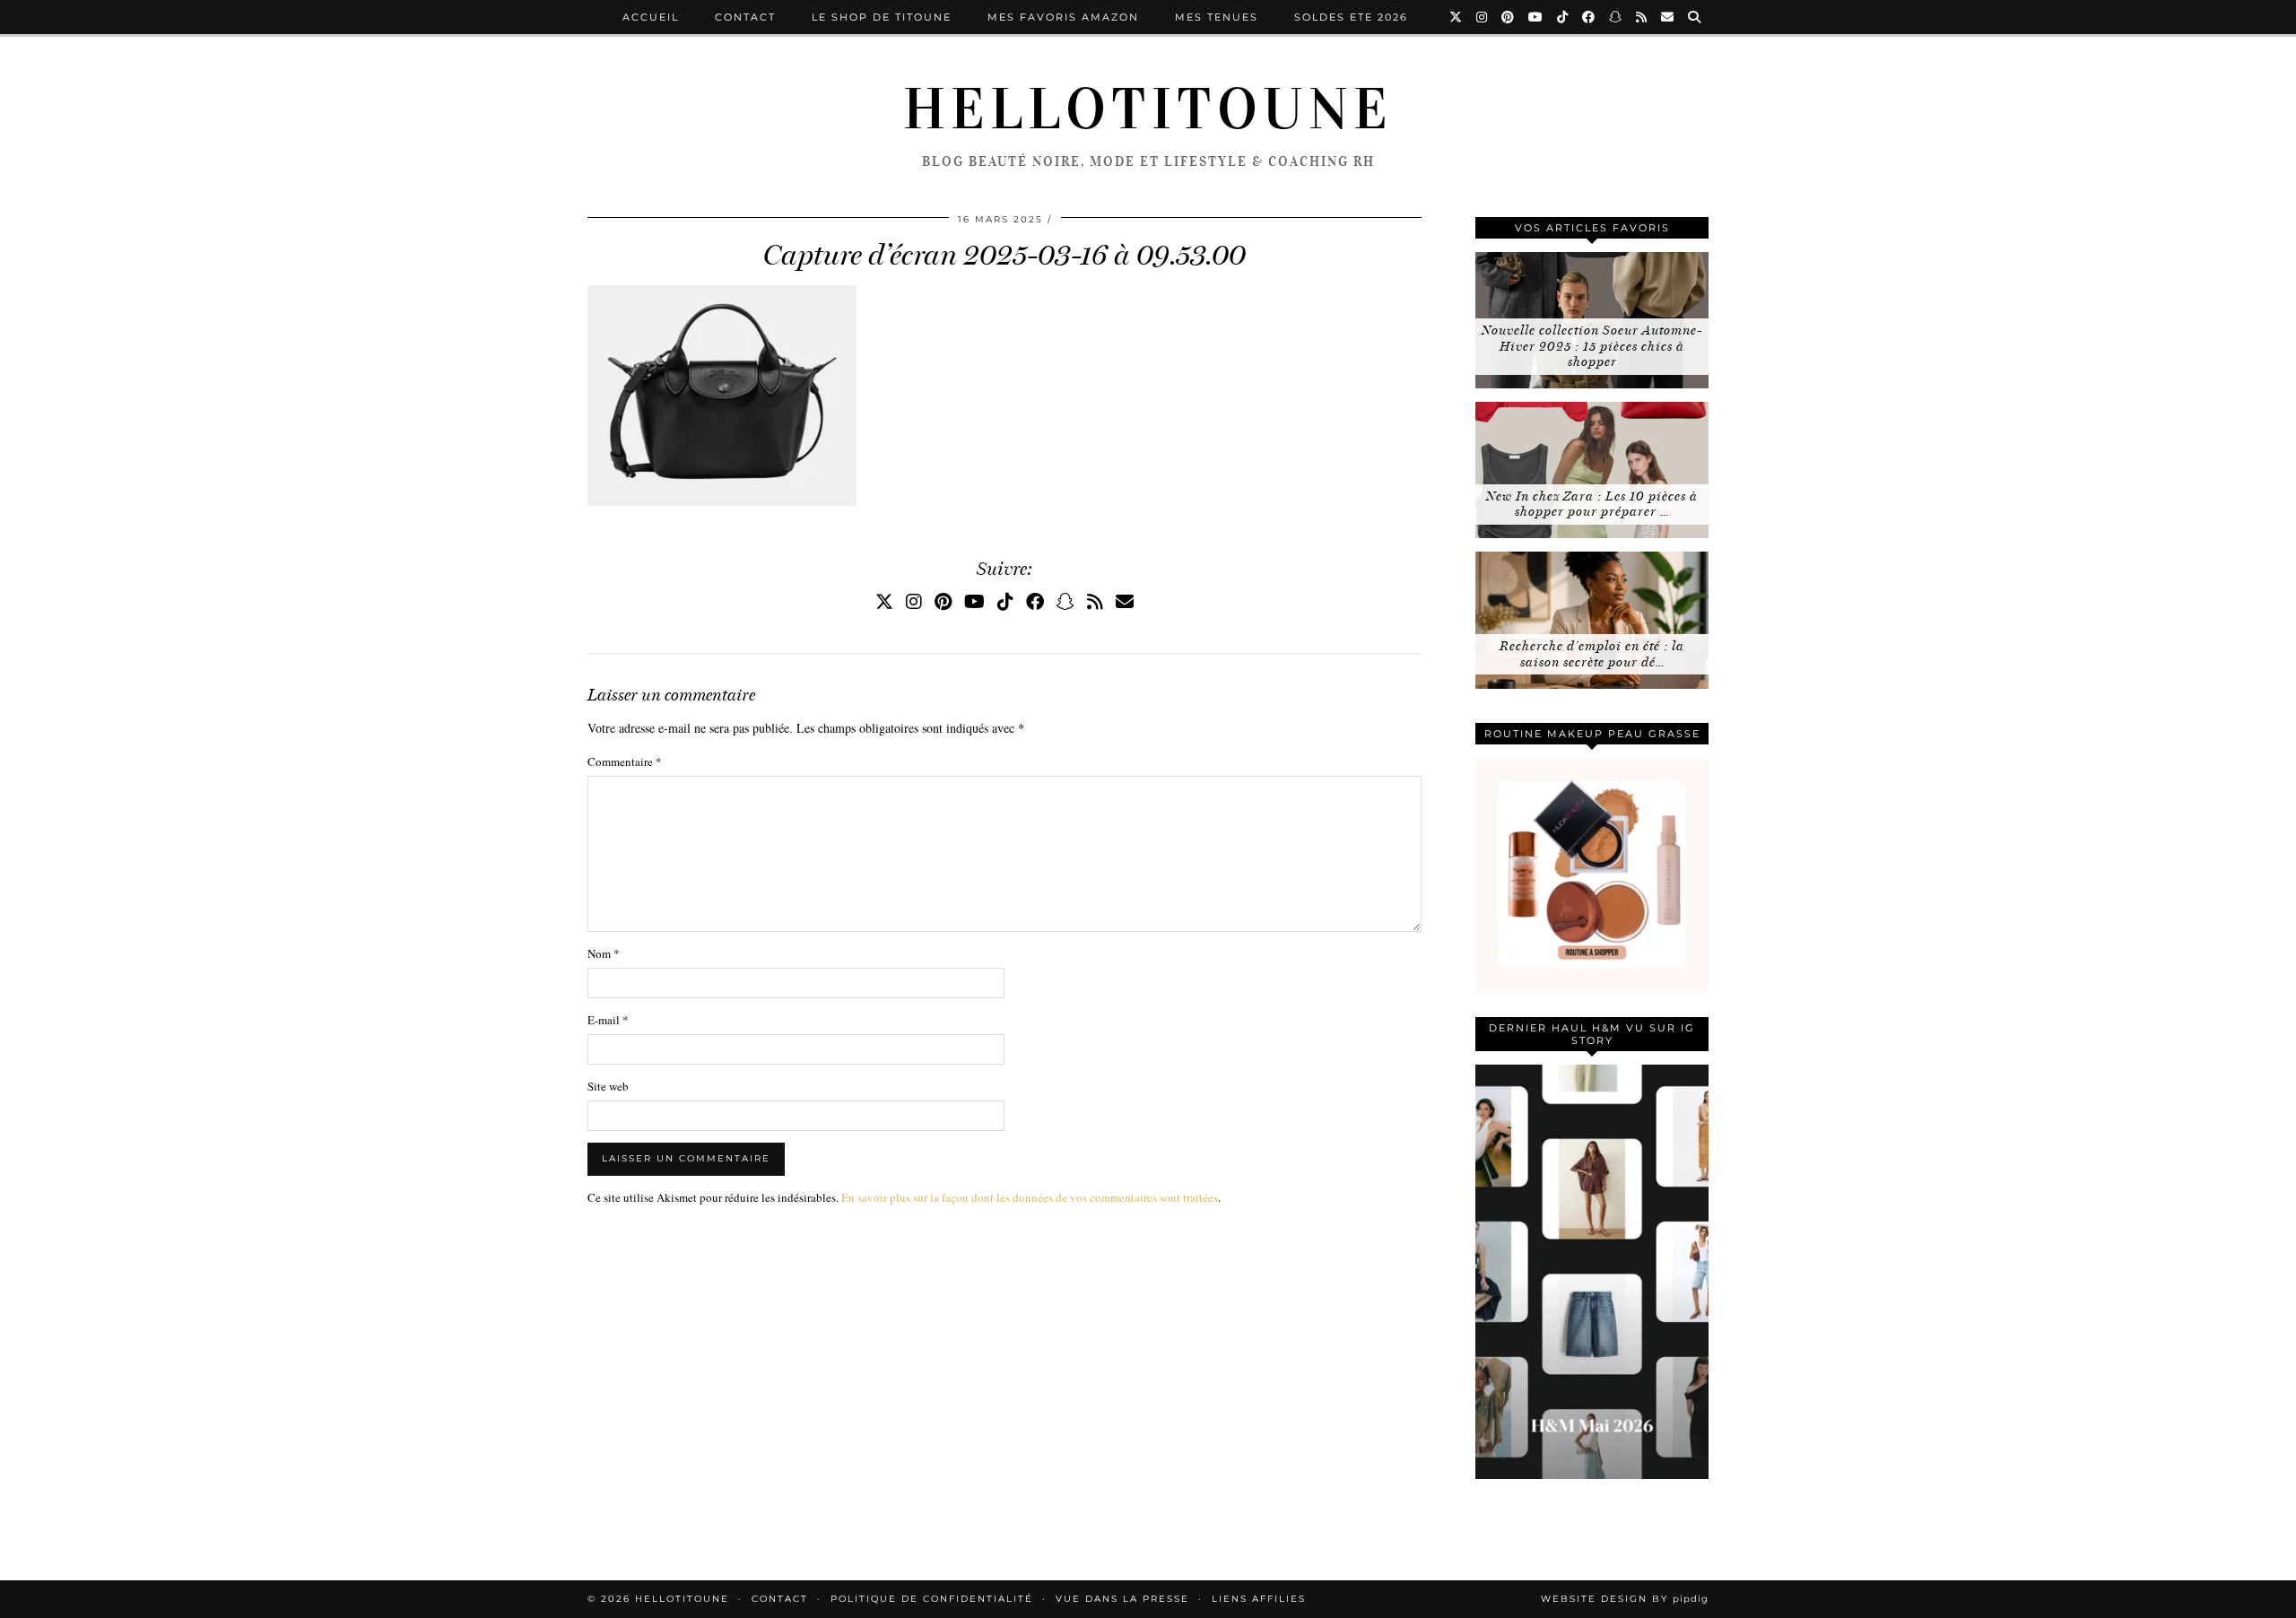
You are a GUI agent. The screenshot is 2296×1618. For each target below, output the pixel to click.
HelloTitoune (1148, 109)
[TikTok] (1563, 17)
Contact (745, 17)
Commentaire (625, 761)
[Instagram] (1483, 17)
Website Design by (1625, 1599)
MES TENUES (1217, 17)
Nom (604, 953)
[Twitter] (1457, 17)
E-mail (608, 1020)
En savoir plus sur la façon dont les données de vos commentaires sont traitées (1030, 1197)
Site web (608, 1086)
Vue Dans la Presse (1122, 1599)
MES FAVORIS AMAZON (1063, 17)
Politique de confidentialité (932, 1599)
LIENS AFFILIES (1259, 1599)
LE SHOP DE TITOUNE (882, 17)
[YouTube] (1536, 17)
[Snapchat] (1616, 17)
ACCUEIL (651, 17)
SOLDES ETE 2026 (1351, 17)
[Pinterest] (1509, 17)
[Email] (1668, 17)
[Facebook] (1589, 17)
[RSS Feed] (1642, 17)
